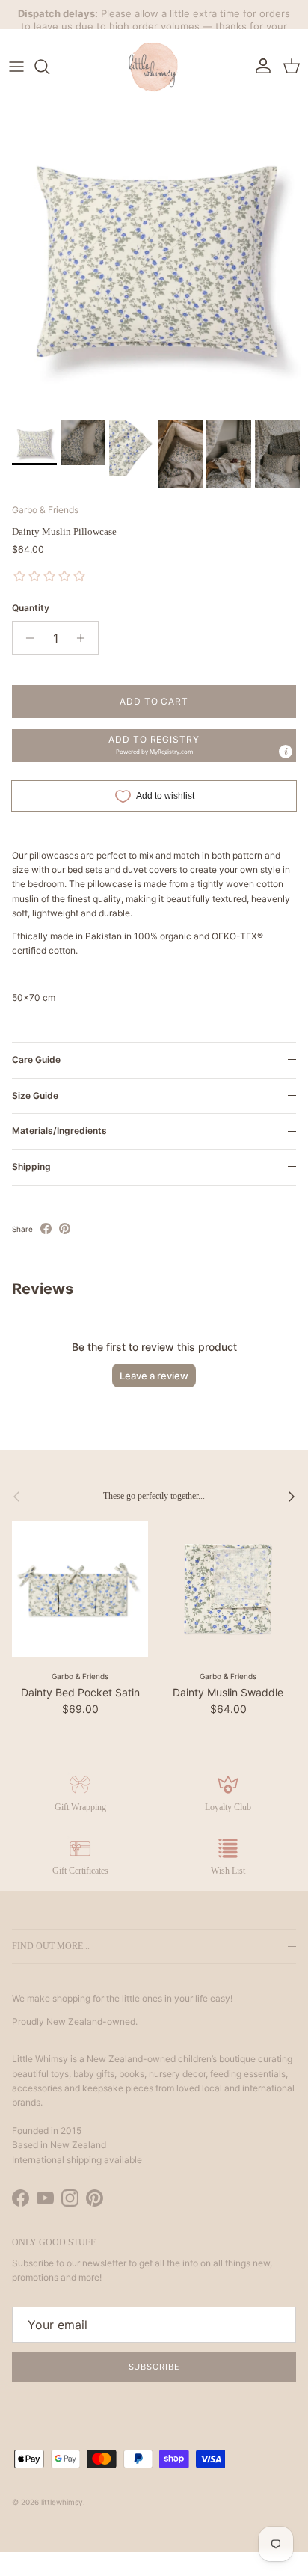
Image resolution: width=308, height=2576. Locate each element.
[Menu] (16, 67)
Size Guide (35, 1095)
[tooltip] (286, 752)
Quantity (31, 608)
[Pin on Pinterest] (65, 1229)
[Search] (49, 67)
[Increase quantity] (85, 638)
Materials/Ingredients (59, 1131)
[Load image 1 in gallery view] (154, 259)
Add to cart (154, 701)
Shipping (31, 1166)
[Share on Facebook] (46, 1229)
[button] (154, 746)
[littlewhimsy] (154, 67)
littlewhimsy (62, 2502)
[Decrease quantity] (26, 638)
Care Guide (36, 1059)
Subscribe (154, 2367)
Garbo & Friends (45, 510)
